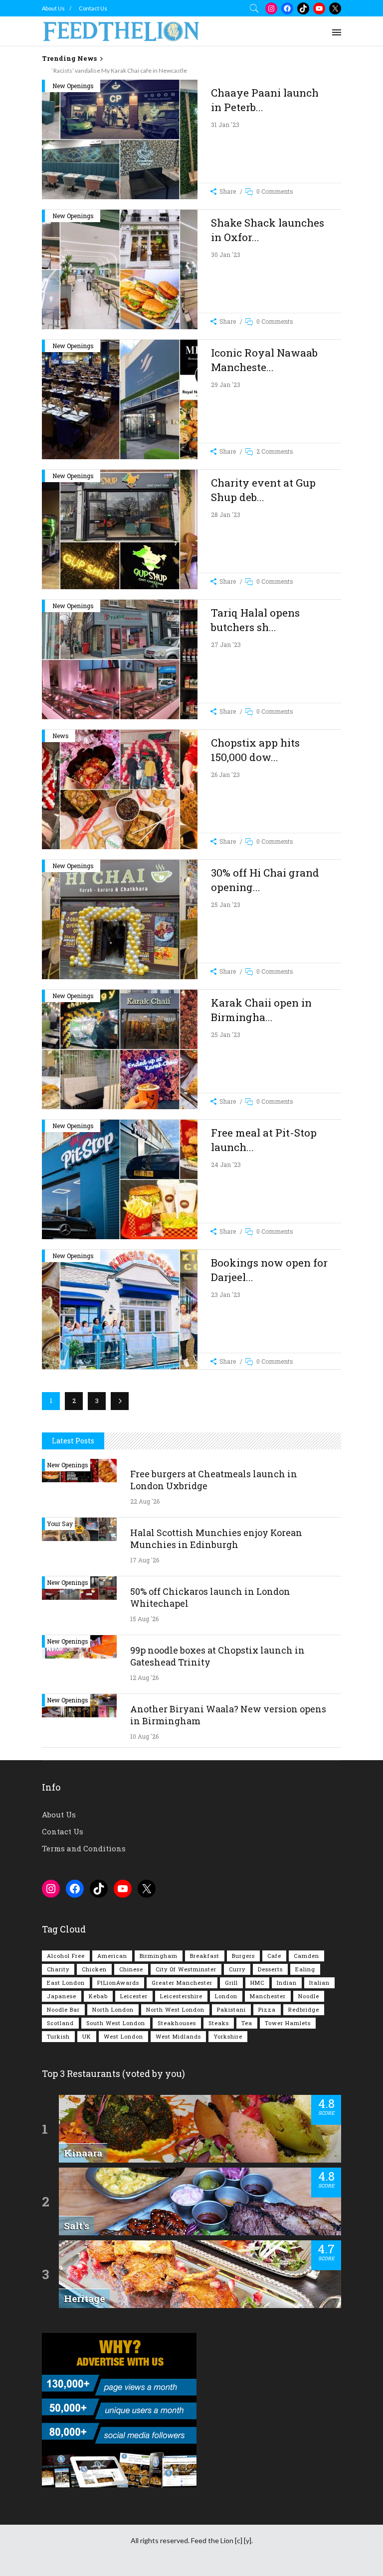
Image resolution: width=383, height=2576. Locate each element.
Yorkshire (228, 2036)
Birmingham (159, 1956)
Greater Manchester (182, 1983)
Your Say (60, 1524)
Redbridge (304, 2009)
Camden (306, 1956)
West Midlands (178, 2036)
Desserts (270, 1969)
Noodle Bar (63, 2009)
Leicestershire (181, 1996)
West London (123, 2036)
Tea (247, 2023)
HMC (257, 1983)
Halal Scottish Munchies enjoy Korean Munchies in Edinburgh (216, 1539)
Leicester (134, 1996)
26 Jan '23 (225, 774)
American (112, 1956)
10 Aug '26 (144, 1736)
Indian (287, 1983)
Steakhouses (177, 2023)
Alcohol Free (66, 1956)
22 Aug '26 (145, 1501)
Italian (319, 1983)
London (226, 1996)
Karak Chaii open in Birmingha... (261, 1010)
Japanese (62, 1996)
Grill (231, 1983)
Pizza (267, 2009)
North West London (175, 2009)
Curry (237, 1969)
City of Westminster (186, 1969)
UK (87, 2036)
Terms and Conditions (84, 1848)
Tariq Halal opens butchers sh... (255, 620)
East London (66, 1983)
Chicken (94, 1969)
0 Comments (275, 191)
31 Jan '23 (225, 125)
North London (113, 2009)
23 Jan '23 (226, 1294)
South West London (116, 2023)
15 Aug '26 (144, 1619)
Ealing (305, 1969)
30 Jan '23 (226, 255)
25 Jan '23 (226, 904)
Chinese (131, 1969)
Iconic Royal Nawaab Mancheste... (264, 360)
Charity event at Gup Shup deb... (263, 490)
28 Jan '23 (226, 515)
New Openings (73, 86)
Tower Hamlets (288, 2023)
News (61, 736)
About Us (53, 8)
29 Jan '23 (226, 385)
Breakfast (205, 1956)
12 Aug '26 (144, 1677)
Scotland (60, 2023)
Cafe (274, 1956)
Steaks (219, 2023)
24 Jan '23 (226, 1164)
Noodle (309, 1996)
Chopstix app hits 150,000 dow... (255, 750)
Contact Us (93, 8)
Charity (58, 1969)
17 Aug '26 (145, 1560)
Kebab (98, 1996)
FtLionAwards (118, 1983)
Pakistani (231, 2009)
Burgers (243, 1956)
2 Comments (275, 451)
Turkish (58, 2036)
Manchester (268, 1996)
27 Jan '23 (226, 644)
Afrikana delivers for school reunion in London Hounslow (118, 70)
